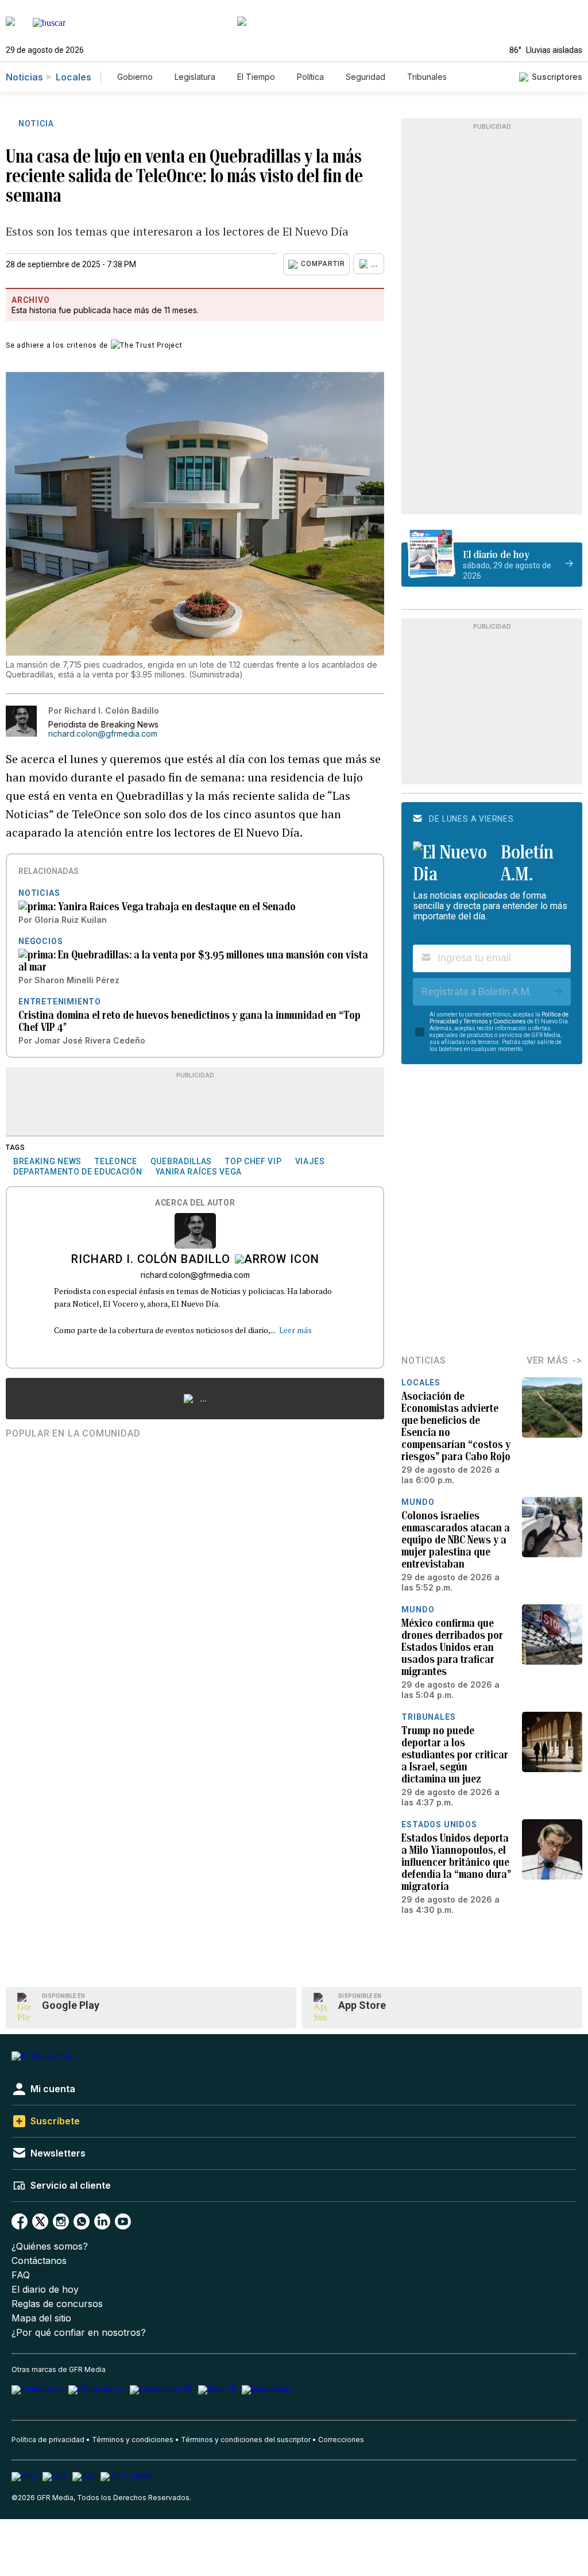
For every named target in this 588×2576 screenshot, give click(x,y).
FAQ (21, 2275)
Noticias (24, 77)
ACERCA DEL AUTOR (195, 1203)
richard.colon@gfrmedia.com (103, 734)
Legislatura (195, 77)
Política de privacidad (48, 2440)
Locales (73, 77)
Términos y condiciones (133, 2440)
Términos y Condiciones (495, 1021)
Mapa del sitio (41, 2318)
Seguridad (365, 77)
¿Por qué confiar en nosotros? (79, 2333)
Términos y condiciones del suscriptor (246, 2440)
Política (310, 77)
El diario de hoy (45, 2290)
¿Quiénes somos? (50, 2246)
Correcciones (341, 2440)
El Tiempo (256, 77)
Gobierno (135, 77)
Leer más (295, 1330)
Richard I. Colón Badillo (151, 1260)
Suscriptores (557, 77)
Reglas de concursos (57, 2304)
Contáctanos (39, 2261)
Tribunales (427, 77)
